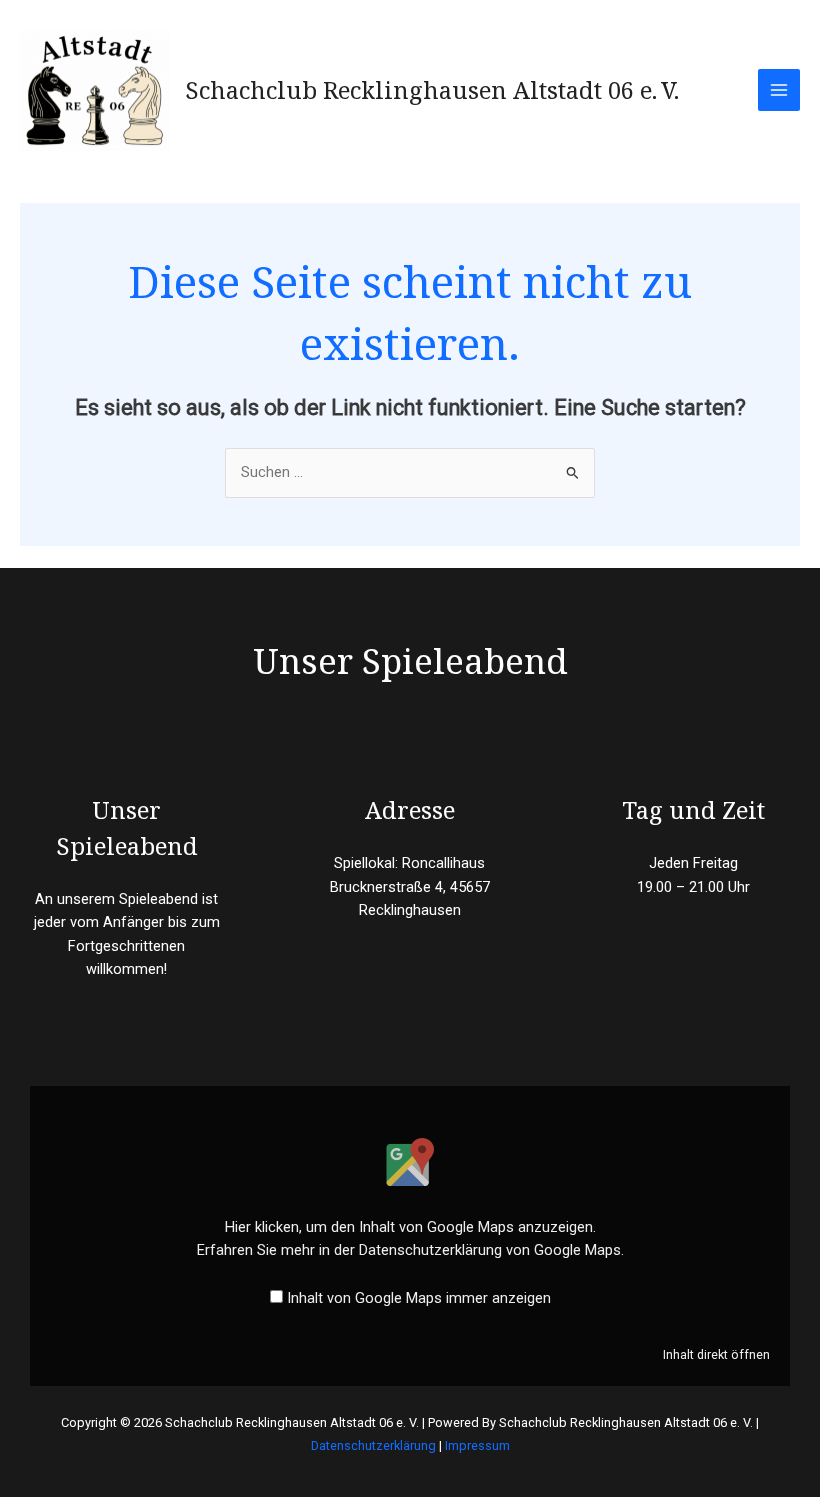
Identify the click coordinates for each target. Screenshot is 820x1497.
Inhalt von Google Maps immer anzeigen (419, 1298)
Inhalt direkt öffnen (716, 1354)
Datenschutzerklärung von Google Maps (490, 1250)
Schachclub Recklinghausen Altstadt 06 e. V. (432, 90)
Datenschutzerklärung (373, 1445)
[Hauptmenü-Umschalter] (779, 90)
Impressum (477, 1445)
